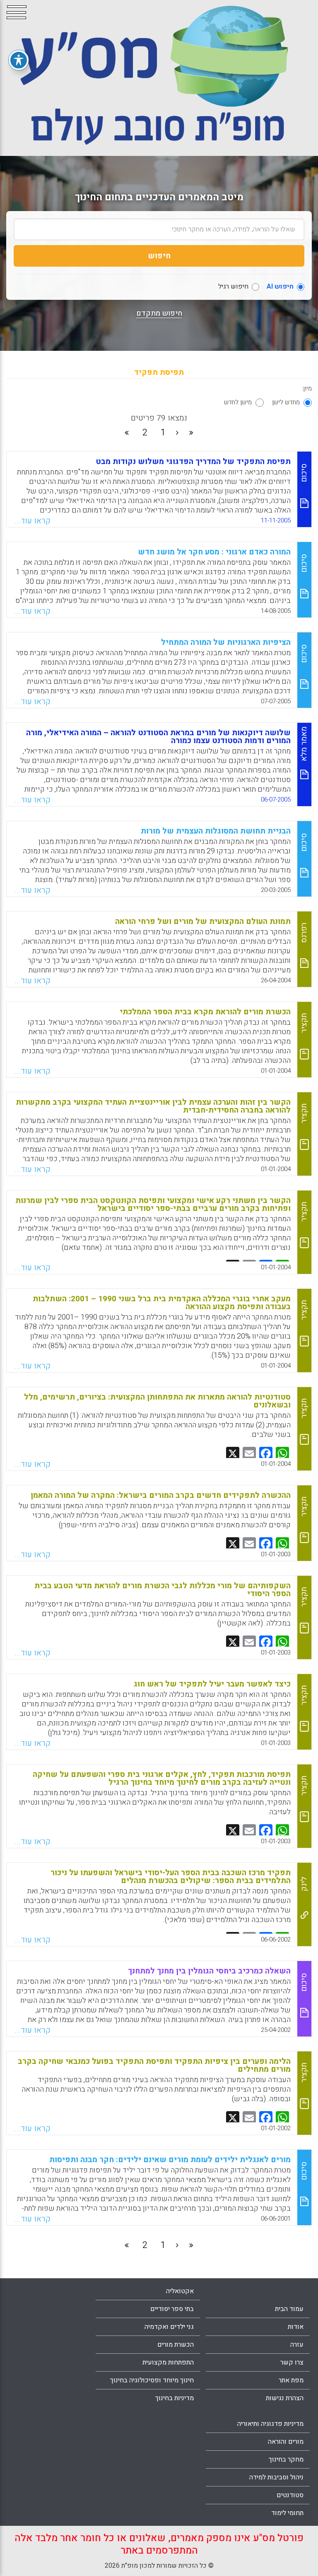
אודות (296, 2327)
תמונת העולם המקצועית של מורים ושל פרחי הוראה (203, 921)
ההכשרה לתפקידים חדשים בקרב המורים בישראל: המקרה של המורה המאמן (161, 1495)
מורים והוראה (286, 2442)
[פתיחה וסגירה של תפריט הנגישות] (19, 60)
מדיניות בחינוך (175, 2398)
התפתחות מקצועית (168, 2362)
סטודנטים (290, 2495)
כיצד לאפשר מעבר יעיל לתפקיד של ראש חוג (212, 1684)
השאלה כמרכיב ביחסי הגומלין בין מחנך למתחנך (209, 1971)
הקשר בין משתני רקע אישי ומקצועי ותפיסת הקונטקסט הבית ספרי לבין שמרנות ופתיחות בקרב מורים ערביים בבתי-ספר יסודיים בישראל (153, 1204)
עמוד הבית (289, 2309)
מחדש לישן (286, 402)
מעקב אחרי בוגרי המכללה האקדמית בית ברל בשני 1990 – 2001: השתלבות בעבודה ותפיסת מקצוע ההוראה (162, 1303)
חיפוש (159, 256)
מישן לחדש (238, 402)
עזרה (297, 2345)
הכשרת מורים (176, 2345)
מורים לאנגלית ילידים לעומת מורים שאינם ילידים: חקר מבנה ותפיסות (170, 2160)
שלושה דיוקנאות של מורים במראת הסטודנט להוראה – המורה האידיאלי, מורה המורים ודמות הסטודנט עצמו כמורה (158, 737)
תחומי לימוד (287, 2513)
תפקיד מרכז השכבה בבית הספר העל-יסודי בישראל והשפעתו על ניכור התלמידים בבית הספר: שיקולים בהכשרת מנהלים (171, 1877)
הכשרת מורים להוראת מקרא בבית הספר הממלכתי (205, 1012)
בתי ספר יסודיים (172, 2309)
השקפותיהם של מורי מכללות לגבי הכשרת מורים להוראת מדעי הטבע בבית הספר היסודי (163, 1590)
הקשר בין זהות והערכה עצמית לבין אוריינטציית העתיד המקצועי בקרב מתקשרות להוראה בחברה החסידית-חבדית (153, 1106)
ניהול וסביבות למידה (276, 2477)
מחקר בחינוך (286, 2459)
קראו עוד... (33, 521)
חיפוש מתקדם (159, 313)
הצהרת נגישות (285, 2398)
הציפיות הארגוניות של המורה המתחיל (226, 642)
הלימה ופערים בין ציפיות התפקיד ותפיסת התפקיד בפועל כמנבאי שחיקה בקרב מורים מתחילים (154, 2065)
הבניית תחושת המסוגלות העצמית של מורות (216, 831)
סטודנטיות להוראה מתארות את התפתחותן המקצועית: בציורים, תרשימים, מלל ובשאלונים (157, 1401)
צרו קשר (292, 2362)
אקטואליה (180, 2291)
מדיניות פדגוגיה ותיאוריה (270, 2424)
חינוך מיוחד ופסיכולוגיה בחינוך (152, 2380)
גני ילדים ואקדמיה (169, 2327)
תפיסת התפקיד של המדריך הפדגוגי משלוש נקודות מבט (193, 462)
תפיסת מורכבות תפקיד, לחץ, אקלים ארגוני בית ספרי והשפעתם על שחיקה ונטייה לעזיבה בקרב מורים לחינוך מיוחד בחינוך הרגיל (162, 1778)
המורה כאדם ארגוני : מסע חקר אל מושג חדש (214, 552)
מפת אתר (291, 2380)
